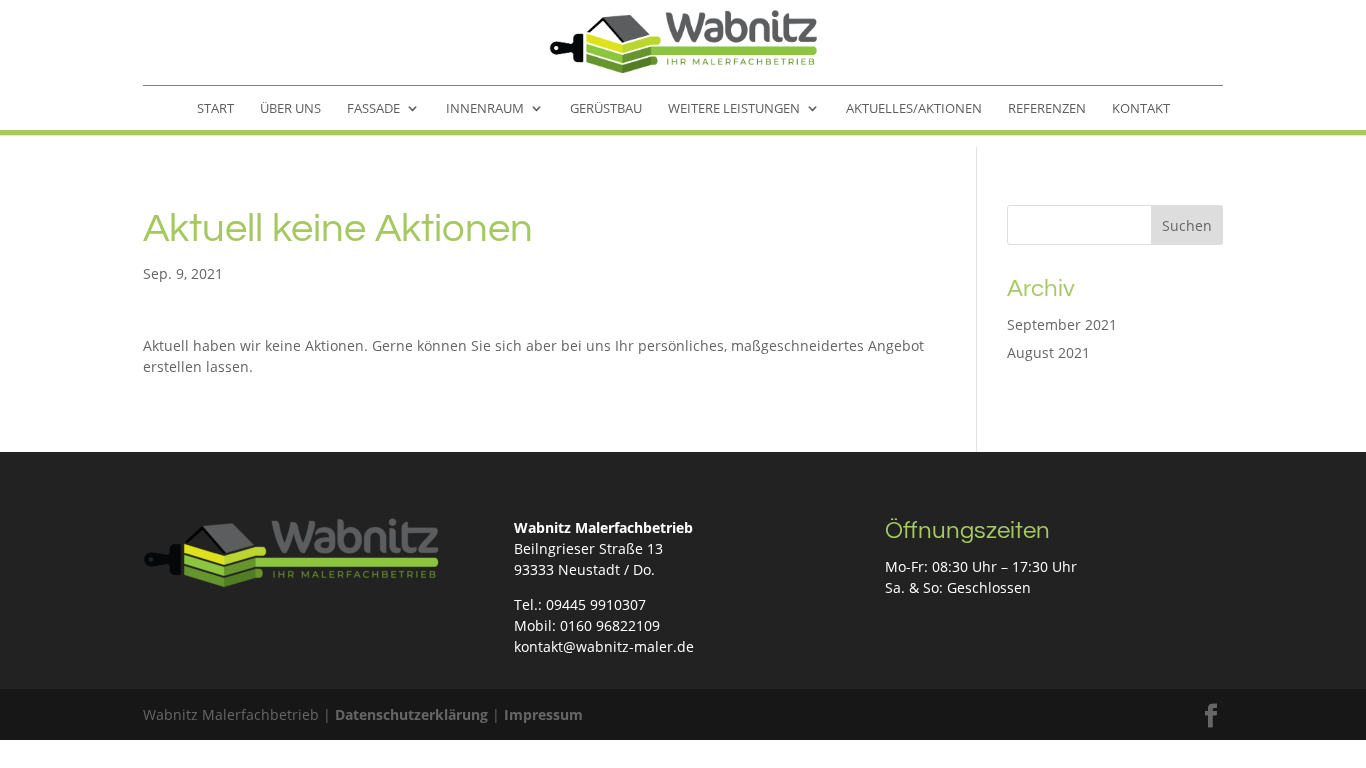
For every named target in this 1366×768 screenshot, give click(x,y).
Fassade (373, 109)
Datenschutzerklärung (411, 714)
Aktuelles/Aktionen (914, 109)
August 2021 (1048, 352)
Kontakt (1141, 109)
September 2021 (1062, 324)
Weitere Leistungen (734, 109)
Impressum (543, 714)
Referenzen (1047, 109)
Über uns (290, 109)
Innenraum (485, 109)
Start (215, 109)
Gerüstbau (606, 109)
